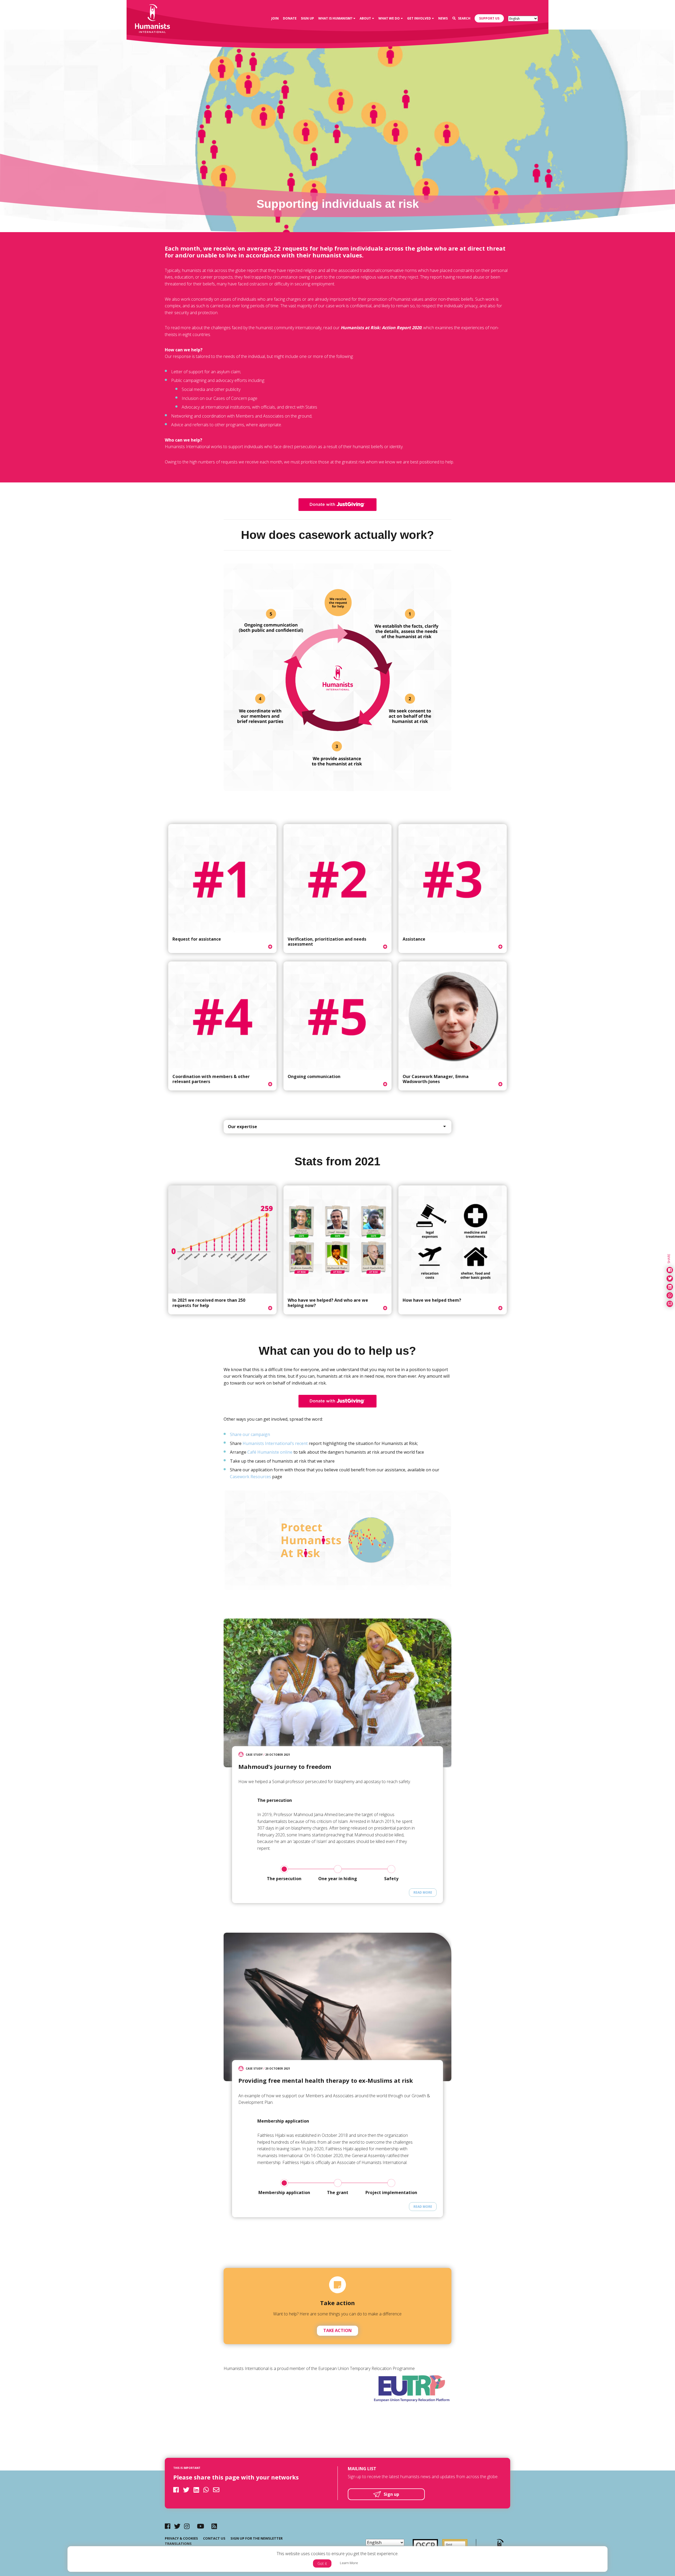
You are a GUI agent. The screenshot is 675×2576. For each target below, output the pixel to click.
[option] (337, 1829)
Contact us (214, 2538)
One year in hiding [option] (338, 1879)
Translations (178, 2544)
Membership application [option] (284, 2192)
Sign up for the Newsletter (257, 2538)
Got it (322, 2563)
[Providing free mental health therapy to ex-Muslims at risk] (337, 2007)
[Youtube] (201, 2526)
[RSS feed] (214, 2526)
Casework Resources (250, 1477)
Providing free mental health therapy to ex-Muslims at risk (326, 2080)
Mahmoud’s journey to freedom (285, 1766)
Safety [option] (391, 1879)
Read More (423, 1892)
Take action (337, 2330)
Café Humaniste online (270, 1452)
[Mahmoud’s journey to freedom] (337, 1693)
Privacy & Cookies (181, 2538)
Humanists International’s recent (275, 1443)
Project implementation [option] (391, 2192)
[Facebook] (168, 2526)
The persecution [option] (284, 1879)
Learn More (349, 2563)
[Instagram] (187, 2526)
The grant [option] (338, 2192)
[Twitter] (177, 2526)
